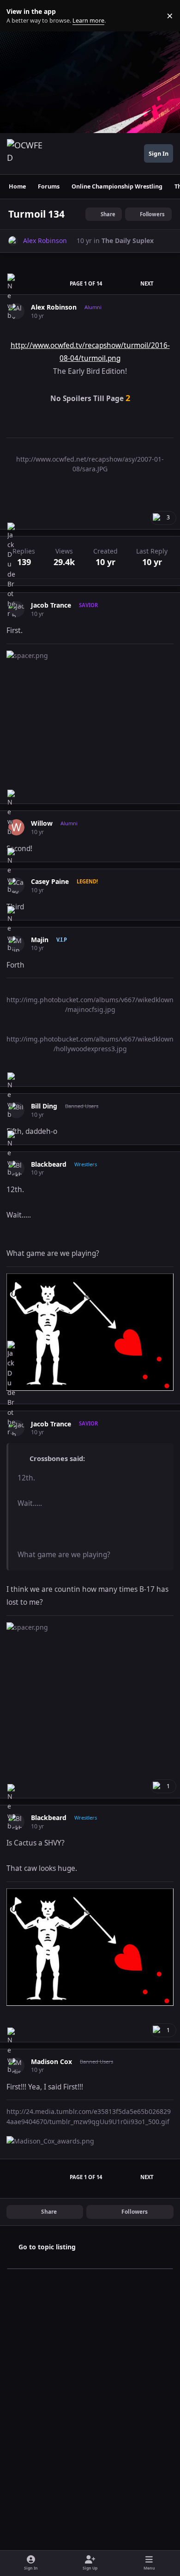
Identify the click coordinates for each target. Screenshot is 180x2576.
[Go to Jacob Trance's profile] (16, 609)
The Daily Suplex (128, 241)
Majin (40, 940)
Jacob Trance (51, 605)
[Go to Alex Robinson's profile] (13, 241)
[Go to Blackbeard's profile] (16, 1168)
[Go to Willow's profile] (16, 827)
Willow (42, 823)
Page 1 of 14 (86, 283)
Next (147, 283)
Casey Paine (50, 882)
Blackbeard (49, 1164)
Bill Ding (44, 1106)
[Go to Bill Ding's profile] (16, 1110)
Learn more (18, 16)
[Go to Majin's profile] (16, 944)
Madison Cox (51, 2062)
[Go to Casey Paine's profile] (16, 886)
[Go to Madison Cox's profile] (16, 2066)
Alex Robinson (54, 307)
